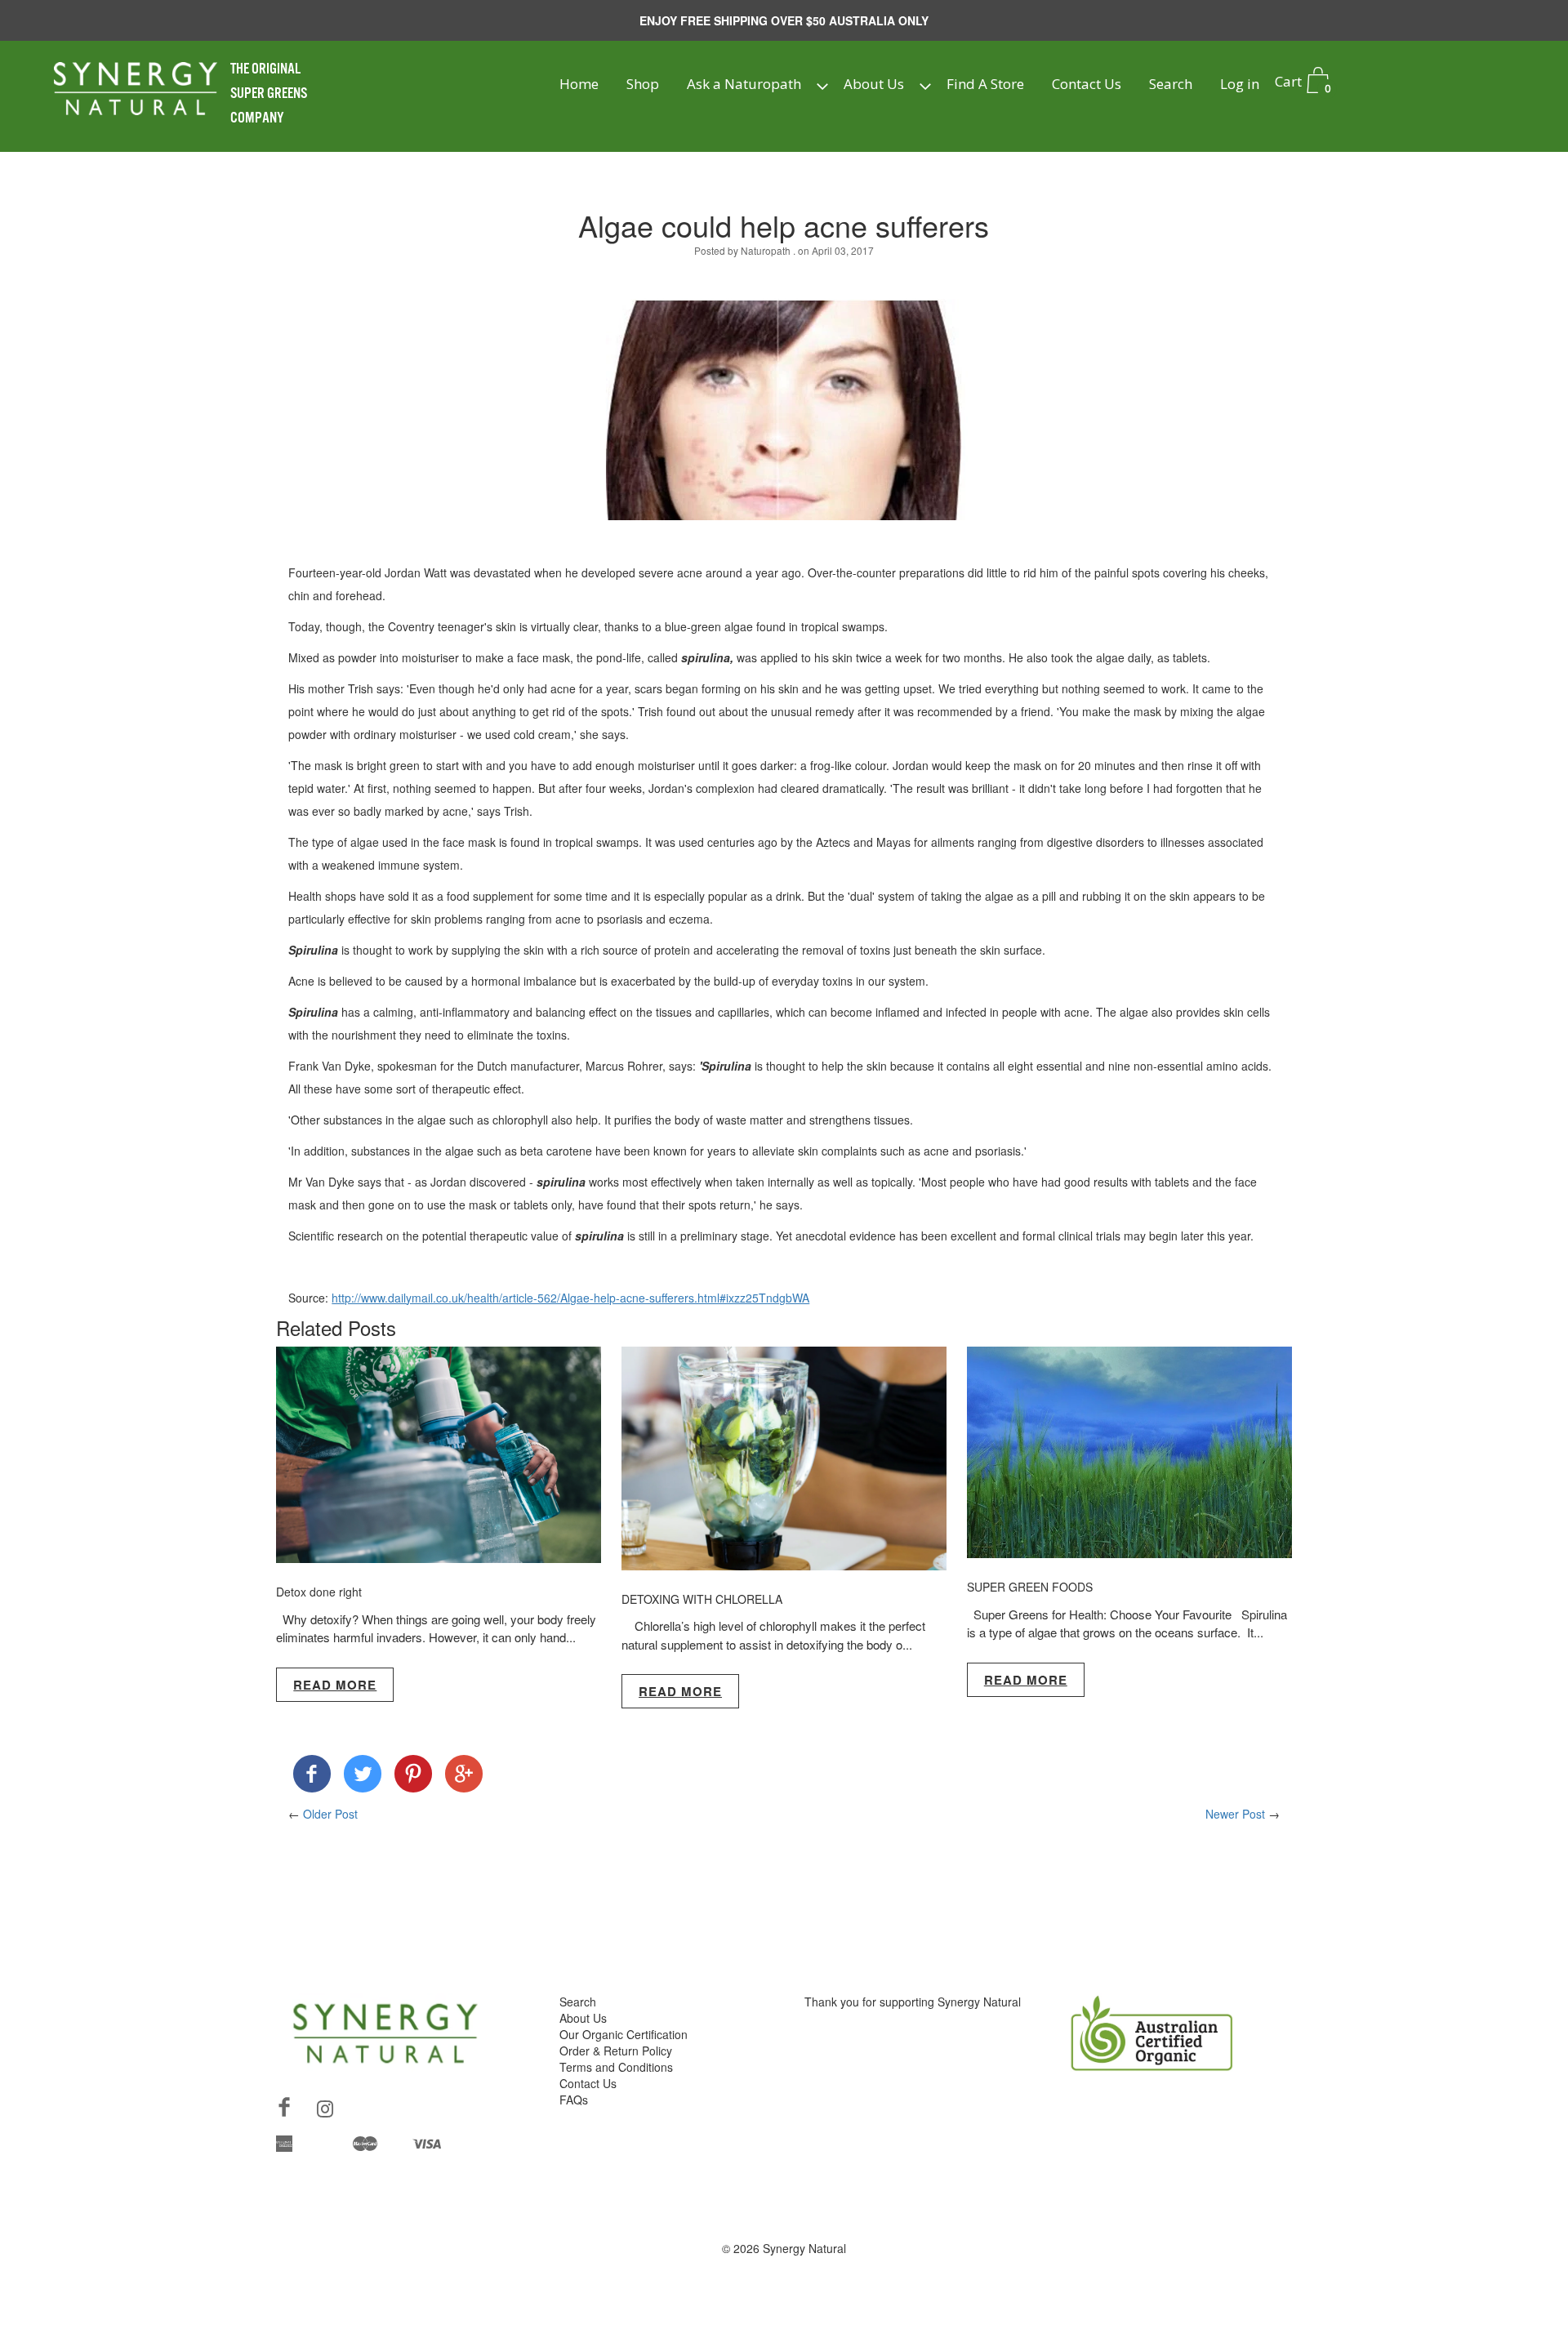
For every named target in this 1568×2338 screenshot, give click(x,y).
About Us (874, 84)
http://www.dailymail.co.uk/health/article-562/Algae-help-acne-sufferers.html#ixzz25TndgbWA (570, 1298)
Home (579, 84)
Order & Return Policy (616, 2051)
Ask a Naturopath (744, 84)
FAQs (574, 2100)
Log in (1240, 84)
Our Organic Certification (624, 2034)
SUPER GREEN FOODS (1030, 1587)
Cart (1303, 84)
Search (1171, 84)
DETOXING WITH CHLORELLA (702, 1599)
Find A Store (985, 84)
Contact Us (1087, 84)
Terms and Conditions (616, 2067)
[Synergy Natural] (312, 1777)
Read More (335, 1685)
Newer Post (1235, 1814)
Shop (643, 84)
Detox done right (319, 1592)
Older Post (330, 1814)
